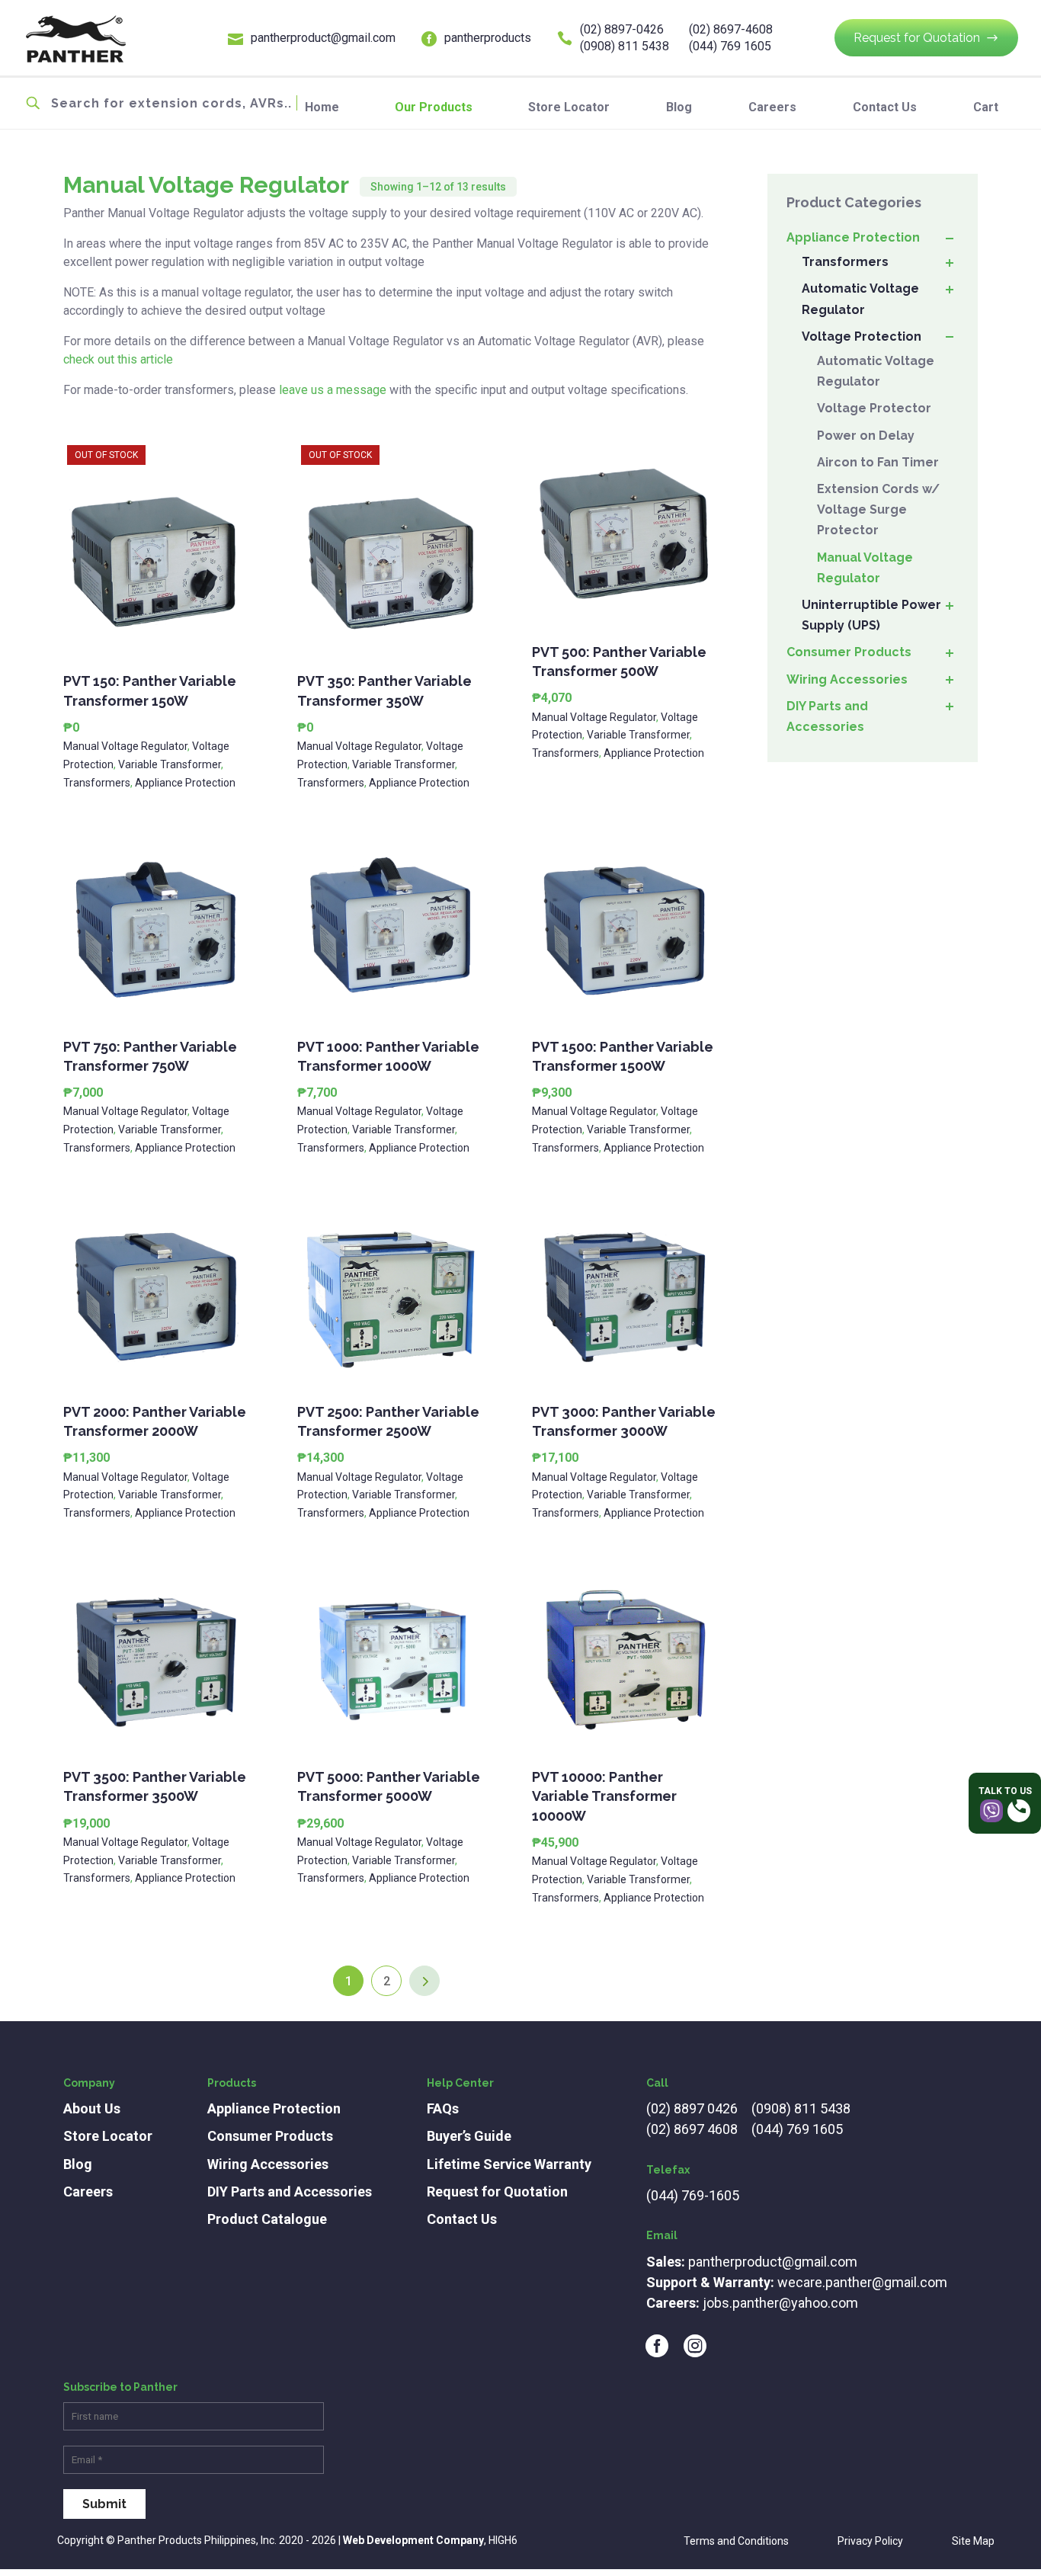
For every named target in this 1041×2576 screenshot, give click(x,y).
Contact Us (885, 107)
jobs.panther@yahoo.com (780, 2303)
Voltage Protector (874, 408)
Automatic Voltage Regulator (860, 299)
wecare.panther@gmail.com (862, 2282)
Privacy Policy (870, 2541)
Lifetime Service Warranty (509, 2164)
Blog (679, 107)
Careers (772, 107)
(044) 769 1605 (730, 46)
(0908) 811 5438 (625, 46)
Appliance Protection (185, 783)
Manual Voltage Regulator (125, 746)
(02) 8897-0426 (622, 29)
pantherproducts (488, 38)
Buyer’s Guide (469, 2136)
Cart (986, 107)
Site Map (973, 2541)
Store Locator (569, 107)
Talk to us (1005, 1791)
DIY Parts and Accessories (827, 716)
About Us (92, 2108)
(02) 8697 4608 (692, 2129)
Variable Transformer (170, 764)
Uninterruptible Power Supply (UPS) (871, 615)
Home (322, 107)
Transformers (97, 783)
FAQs (443, 2108)
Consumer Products (849, 652)
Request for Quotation (917, 38)
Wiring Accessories (847, 679)
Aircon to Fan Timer (878, 462)
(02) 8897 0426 (692, 2108)
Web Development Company (413, 2540)
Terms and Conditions (736, 2541)
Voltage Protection (862, 336)
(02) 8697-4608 (731, 29)
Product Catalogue (267, 2219)
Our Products (434, 107)
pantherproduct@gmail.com (323, 38)
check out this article (118, 359)
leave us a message (333, 390)
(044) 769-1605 (693, 2195)
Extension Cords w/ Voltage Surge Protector (878, 509)
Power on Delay (866, 436)
